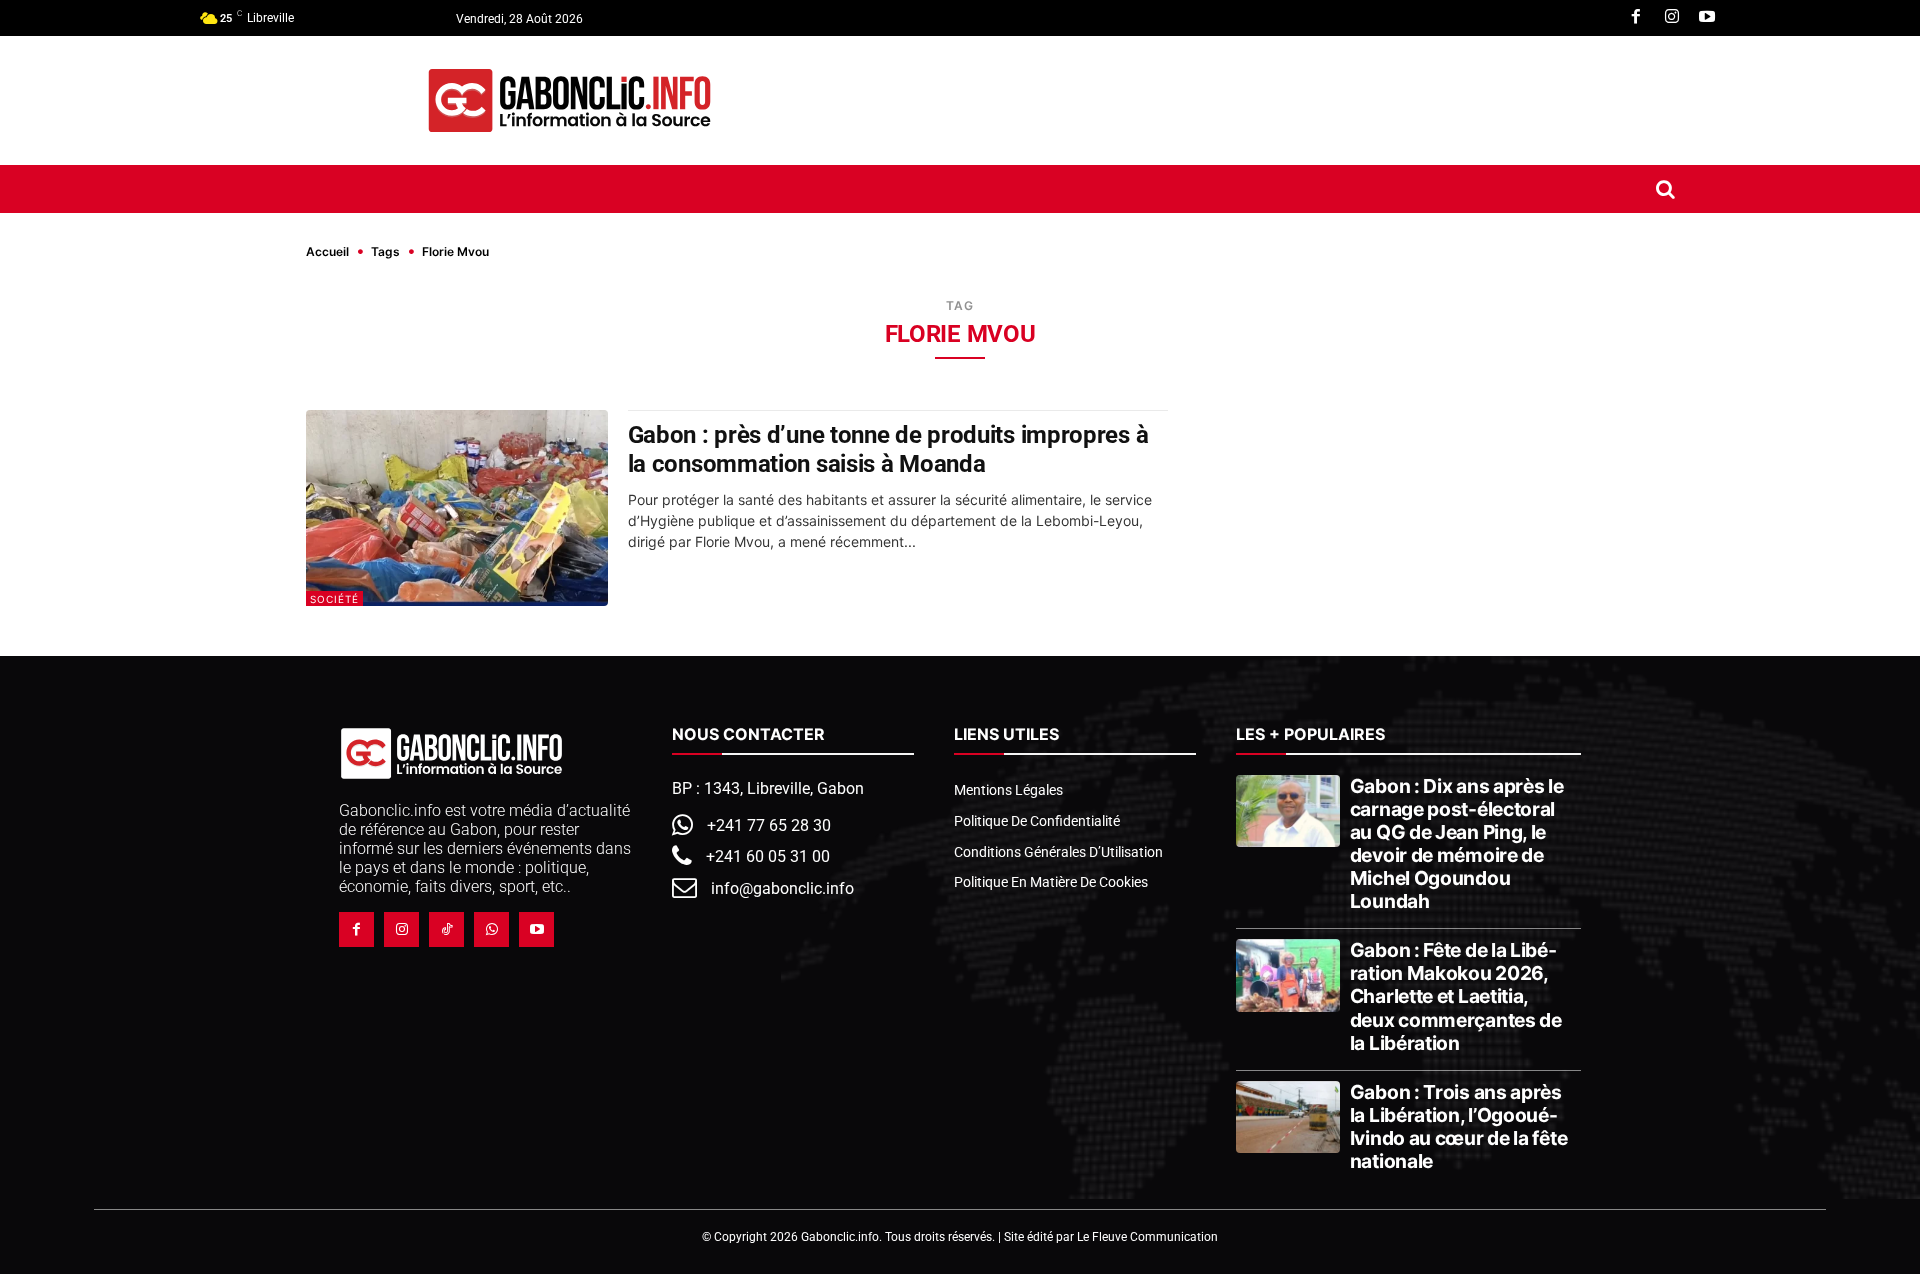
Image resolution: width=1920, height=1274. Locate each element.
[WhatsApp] (491, 929)
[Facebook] (1636, 18)
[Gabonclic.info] (569, 101)
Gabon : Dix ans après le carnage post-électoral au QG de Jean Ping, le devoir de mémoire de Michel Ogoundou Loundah (1457, 843)
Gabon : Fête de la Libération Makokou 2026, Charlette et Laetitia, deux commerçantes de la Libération (1456, 996)
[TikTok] (446, 929)
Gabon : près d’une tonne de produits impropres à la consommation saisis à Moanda (888, 449)
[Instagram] (1672, 18)
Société (334, 599)
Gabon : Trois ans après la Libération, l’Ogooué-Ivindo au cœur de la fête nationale (1459, 1126)
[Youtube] (1707, 18)
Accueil (327, 251)
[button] (1666, 189)
